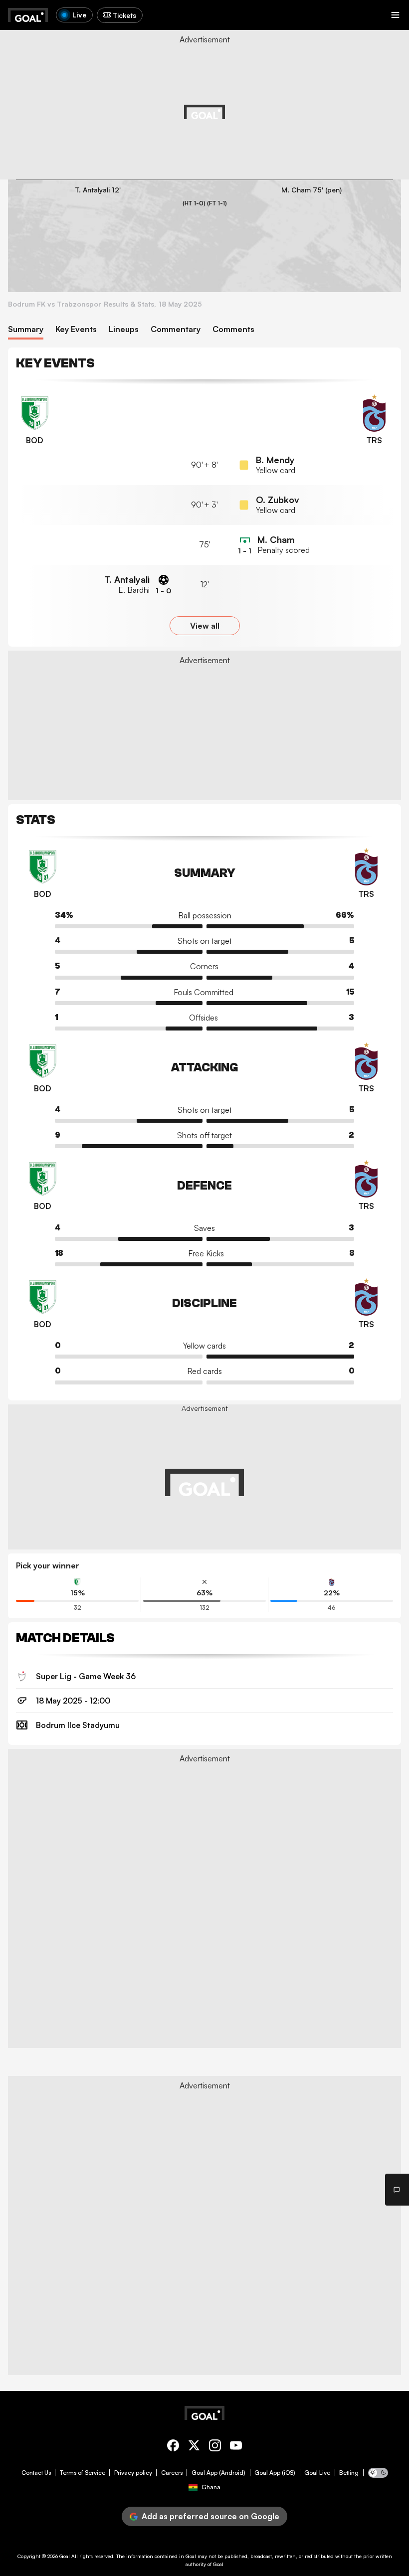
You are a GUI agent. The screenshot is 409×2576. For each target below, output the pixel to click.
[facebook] (173, 2447)
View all (205, 626)
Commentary (176, 329)
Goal (65, 2556)
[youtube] (236, 2447)
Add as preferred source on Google (210, 2516)
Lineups (124, 329)
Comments (233, 329)
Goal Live (317, 2473)
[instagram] (215, 2447)
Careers (172, 2473)
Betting (349, 2473)
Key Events (76, 329)
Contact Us (36, 2473)
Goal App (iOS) (275, 2473)
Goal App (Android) (218, 2473)
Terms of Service (83, 2473)
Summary (26, 329)
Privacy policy (133, 2473)
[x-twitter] (194, 2447)
